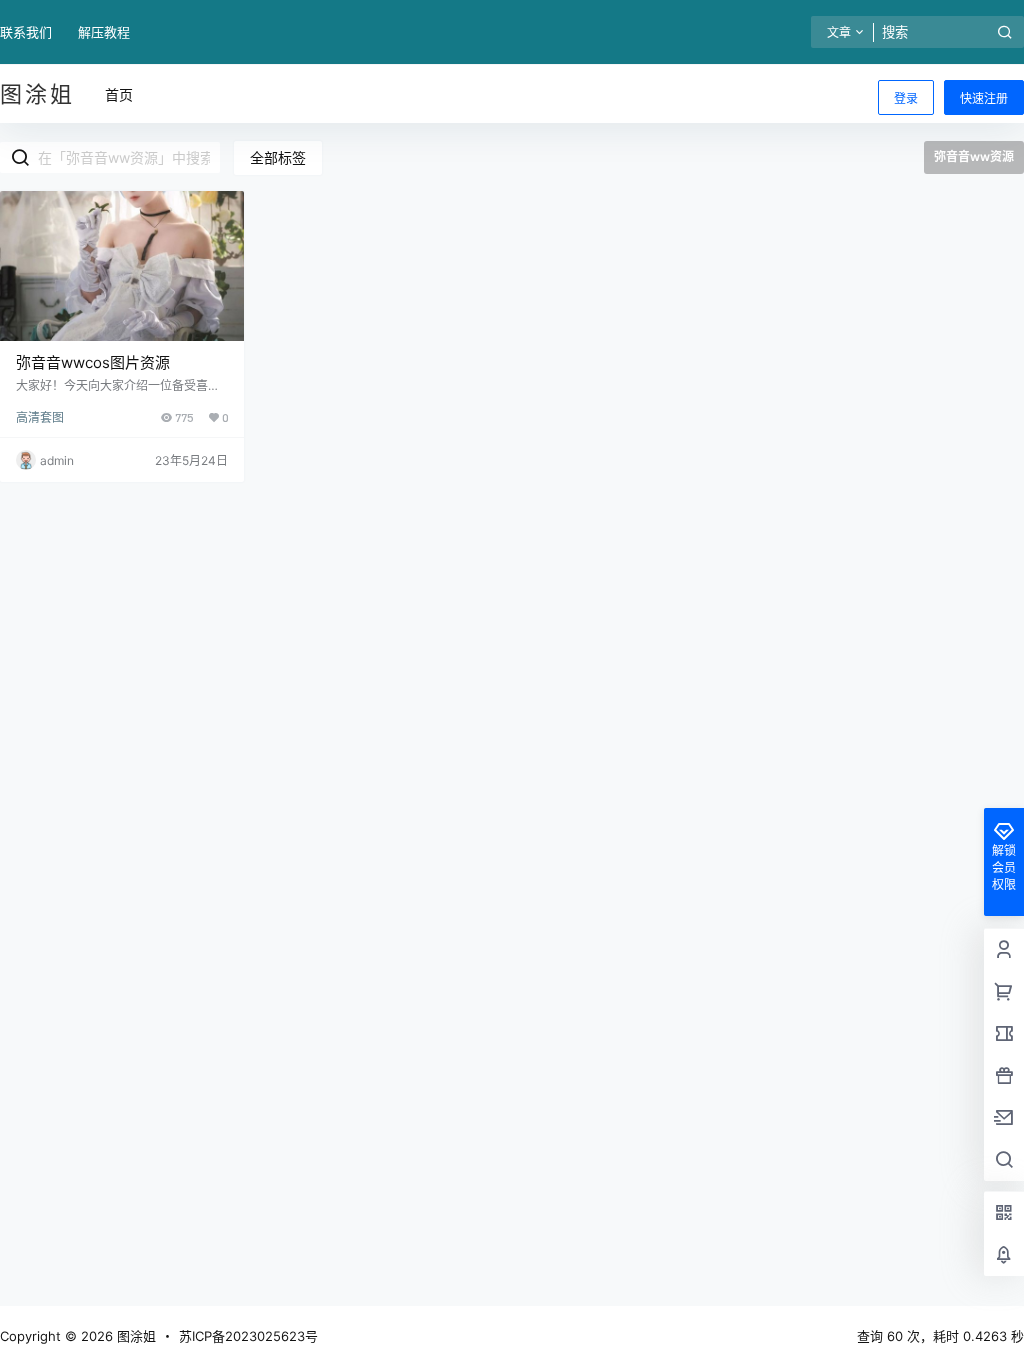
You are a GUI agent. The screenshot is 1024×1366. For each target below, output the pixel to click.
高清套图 (40, 417)
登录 (906, 98)
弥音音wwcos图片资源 (93, 362)
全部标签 (278, 157)
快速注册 (984, 98)
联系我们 (26, 32)
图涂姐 (134, 1336)
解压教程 (104, 32)
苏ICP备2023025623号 (248, 1336)
